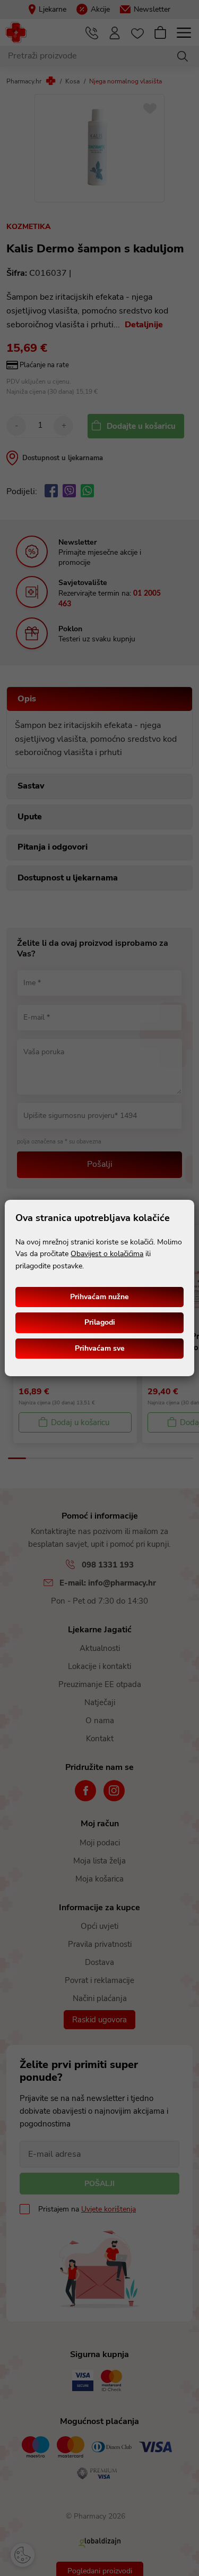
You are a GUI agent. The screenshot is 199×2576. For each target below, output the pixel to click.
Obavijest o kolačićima (107, 1254)
